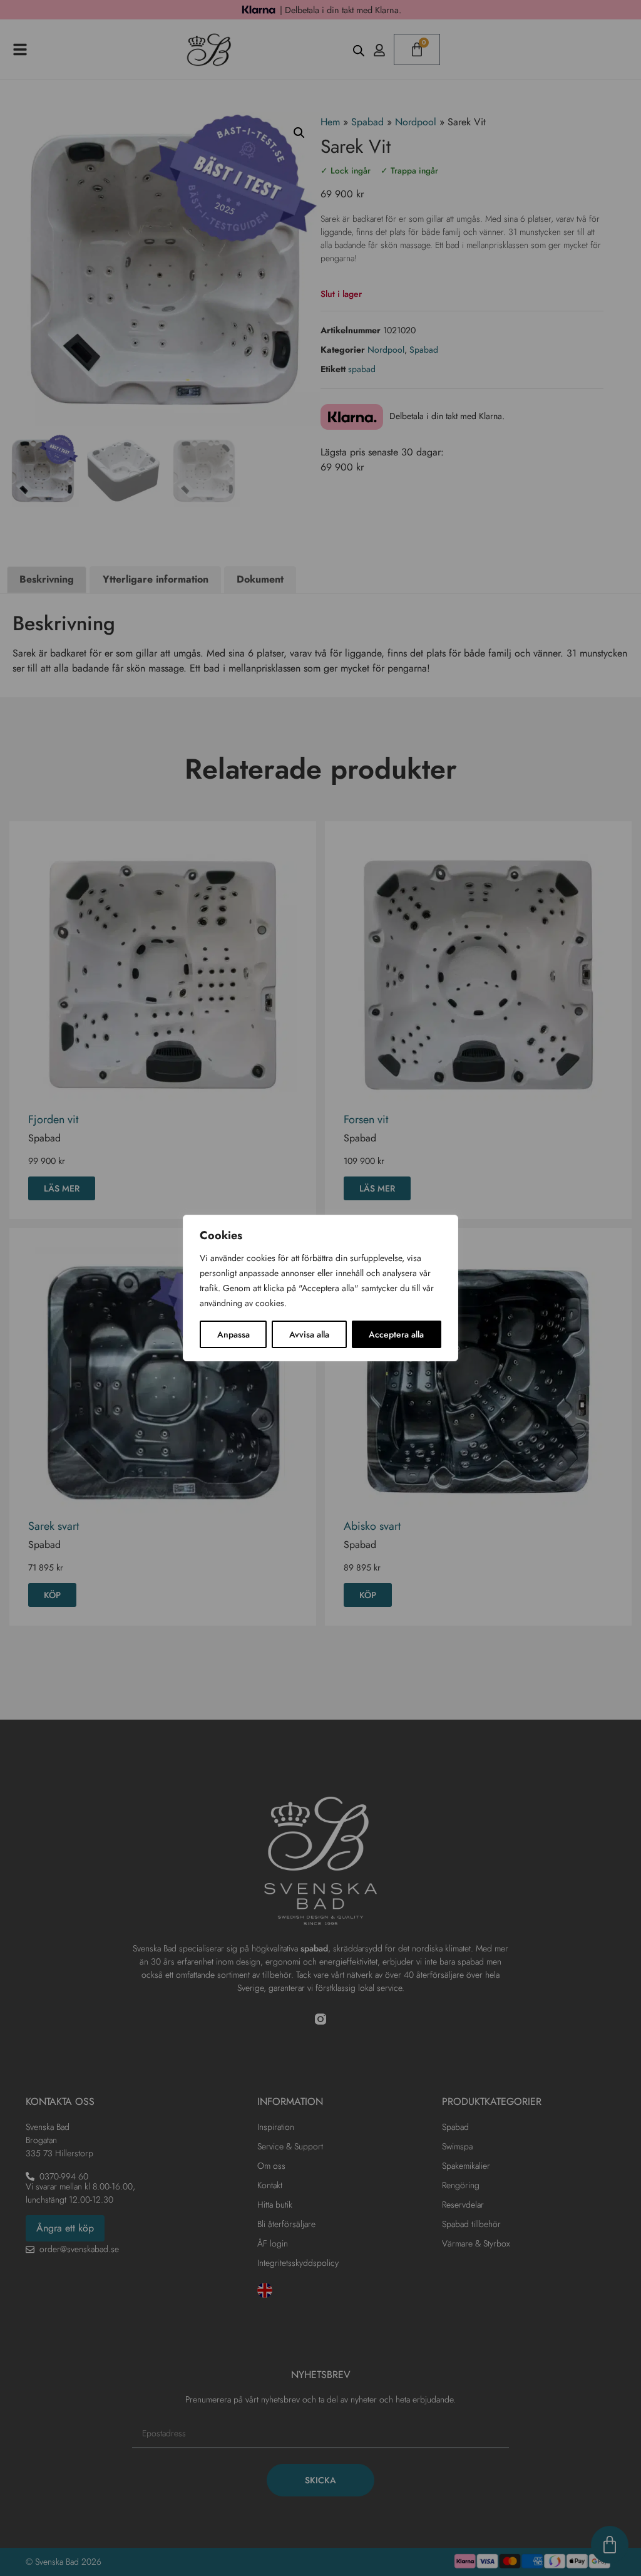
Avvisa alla (309, 1334)
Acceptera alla (396, 1334)
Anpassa (233, 1334)
